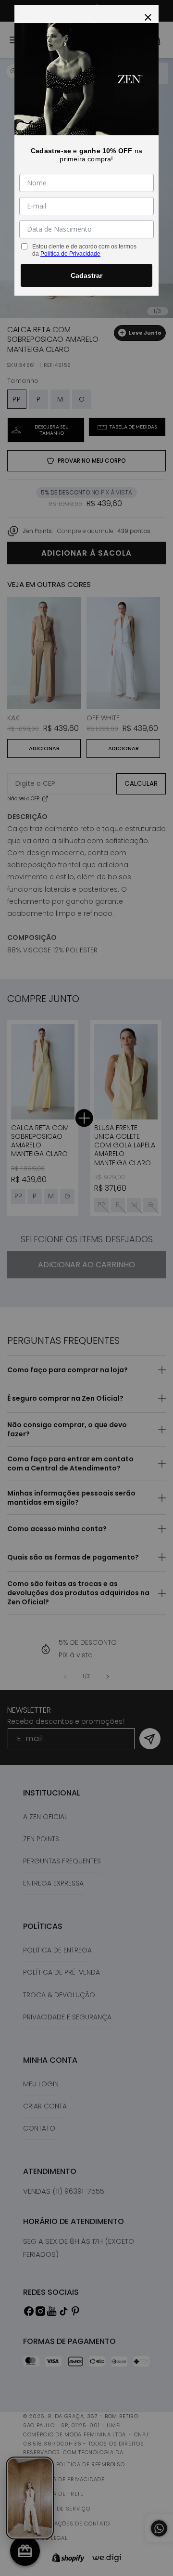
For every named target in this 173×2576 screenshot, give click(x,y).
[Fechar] (148, 15)
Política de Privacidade (70, 254)
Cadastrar (86, 275)
